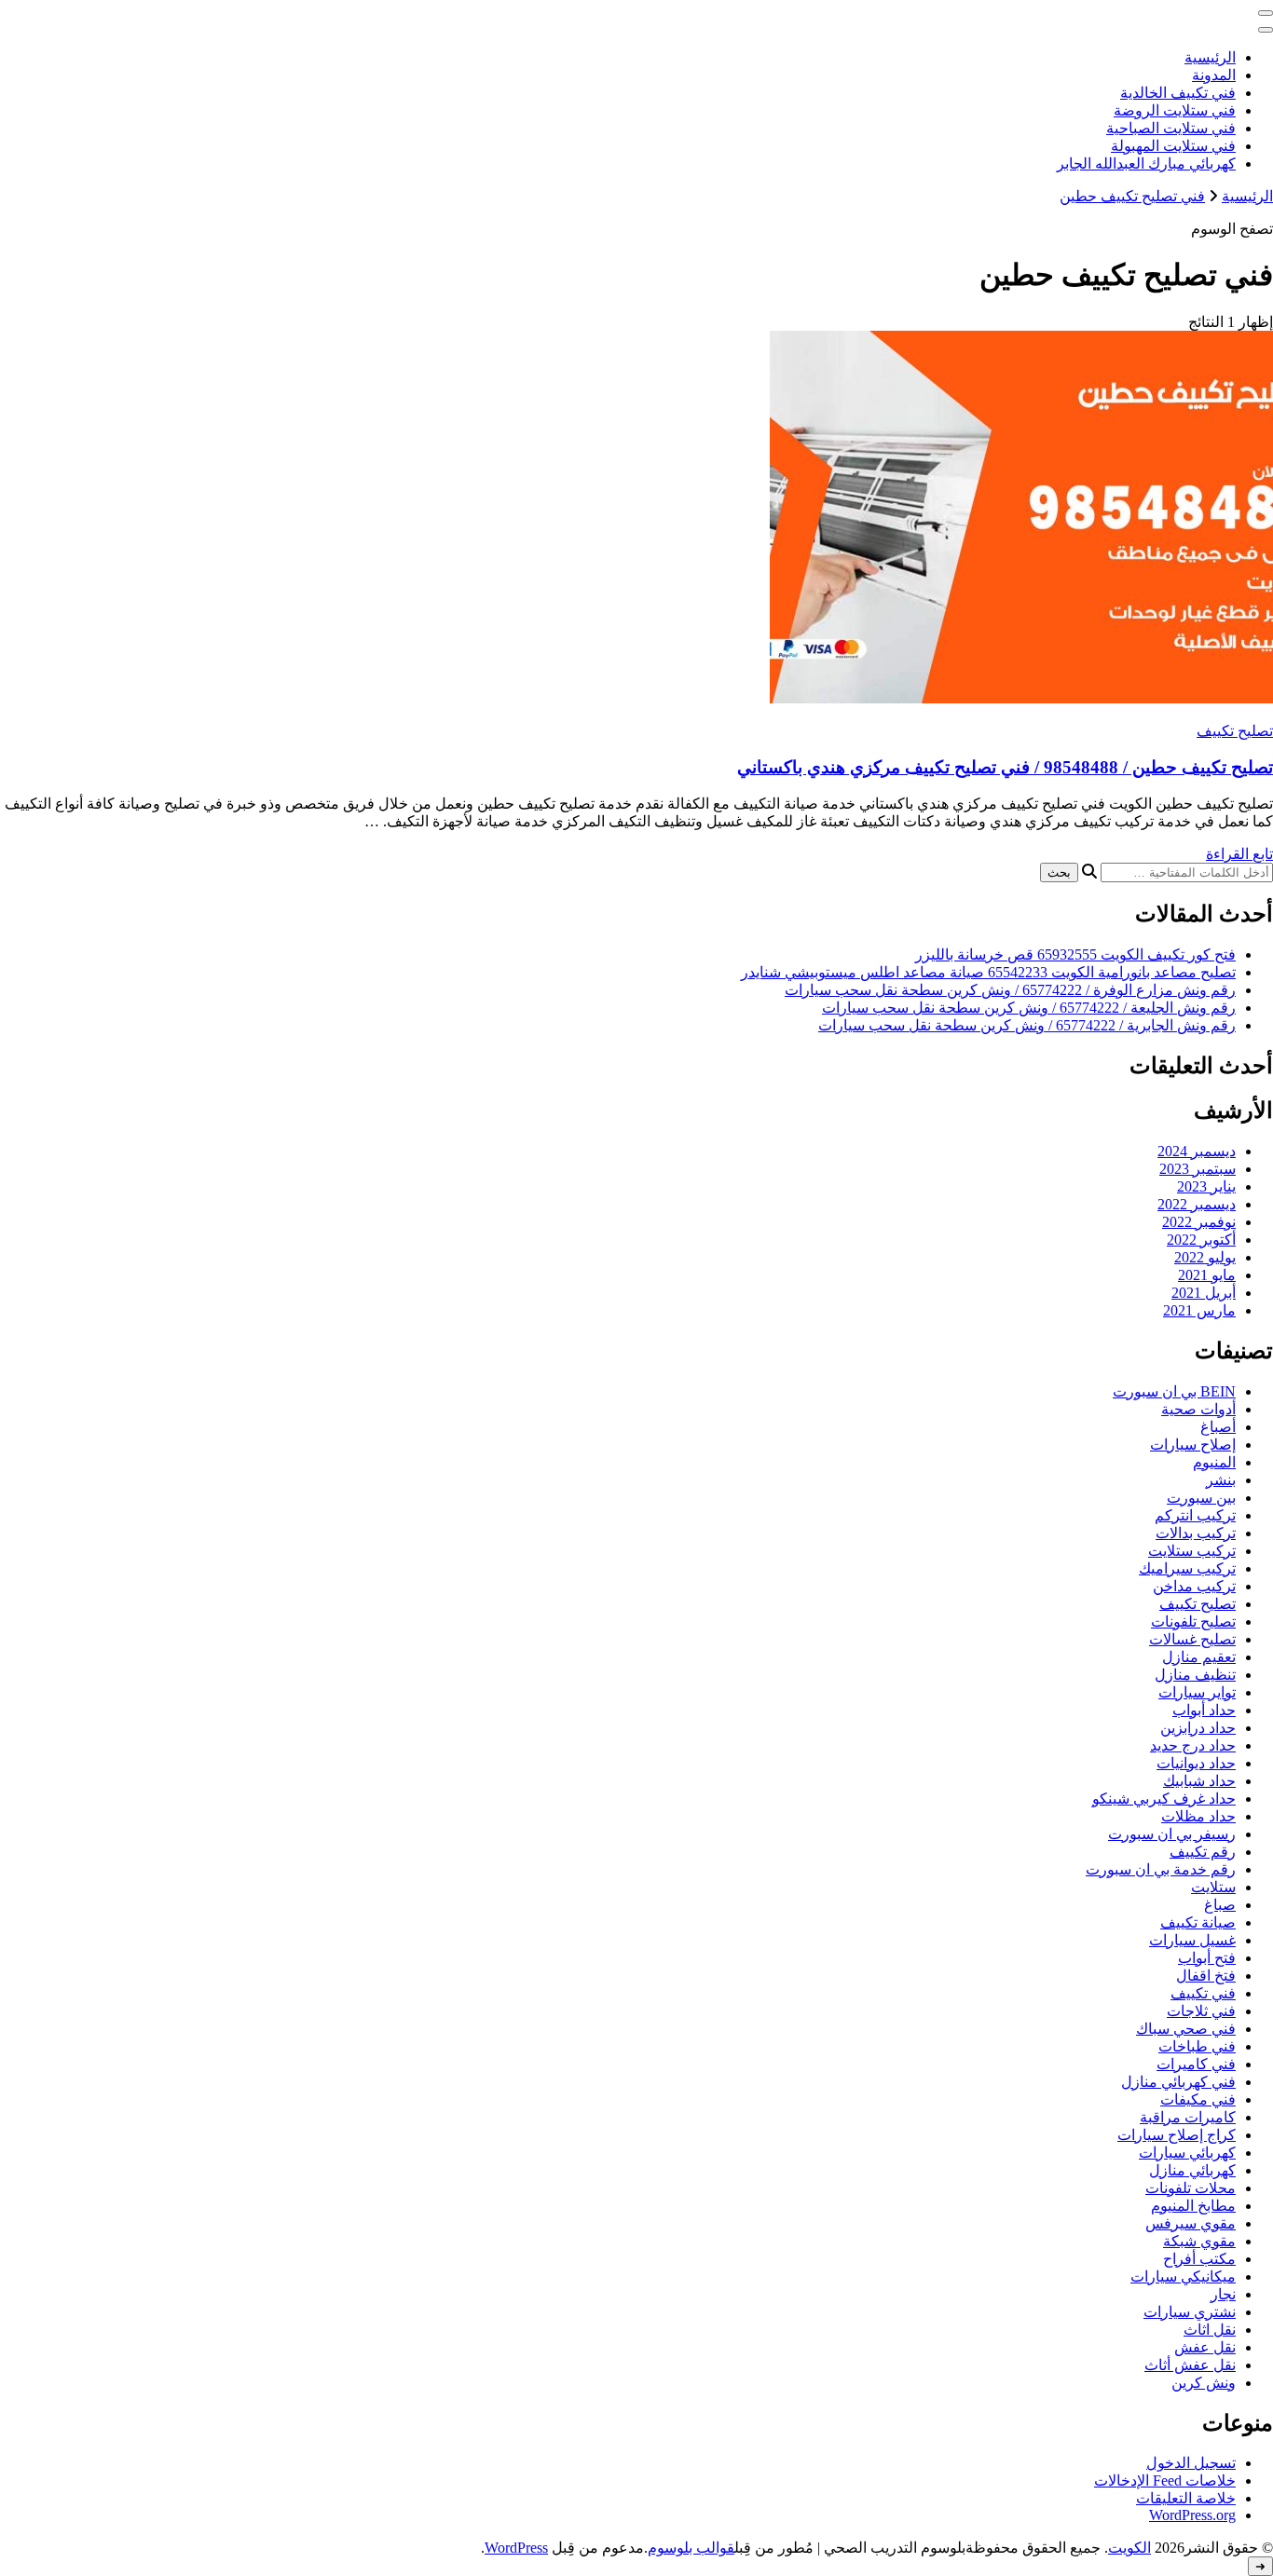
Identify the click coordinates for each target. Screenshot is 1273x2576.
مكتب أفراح (1199, 2259)
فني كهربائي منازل (1178, 2082)
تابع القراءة (1239, 854)
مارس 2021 (1199, 1310)
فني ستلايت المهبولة (1173, 146)
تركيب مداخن (1194, 1586)
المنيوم (1214, 1462)
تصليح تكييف (1235, 731)
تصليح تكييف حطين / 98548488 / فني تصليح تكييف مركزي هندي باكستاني (1005, 767)
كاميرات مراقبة (1188, 2117)
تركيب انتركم (1195, 1515)
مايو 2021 (1207, 1275)
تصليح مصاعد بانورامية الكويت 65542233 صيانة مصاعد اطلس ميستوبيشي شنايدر (988, 972)
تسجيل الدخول (1191, 2463)
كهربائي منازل (1192, 2170)
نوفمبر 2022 (1199, 1222)
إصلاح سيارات (1193, 1445)
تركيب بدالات (1196, 1533)
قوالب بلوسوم (691, 2548)
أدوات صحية (1198, 1409)
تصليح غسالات (1192, 1639)
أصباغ (1218, 1427)
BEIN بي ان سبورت (1174, 1391)
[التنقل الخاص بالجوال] (1266, 13)
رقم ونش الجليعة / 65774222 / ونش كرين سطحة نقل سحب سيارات (1029, 1008)
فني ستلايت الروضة (1175, 110)
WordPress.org (1192, 2515)
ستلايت (1213, 1887)
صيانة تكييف (1198, 1922)
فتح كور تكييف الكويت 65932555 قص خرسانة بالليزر (1075, 954)
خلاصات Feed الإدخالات (1165, 2481)
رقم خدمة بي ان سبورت (1161, 1869)
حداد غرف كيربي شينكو (1164, 1799)
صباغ (1220, 1905)
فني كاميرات (1196, 2064)
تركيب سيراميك (1187, 1568)
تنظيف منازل (1195, 1675)
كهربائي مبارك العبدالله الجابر (1146, 164)
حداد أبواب (1204, 1710)
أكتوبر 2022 (1201, 1240)
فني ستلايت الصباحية (1171, 128)
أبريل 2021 (1204, 1293)
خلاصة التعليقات (1186, 2498)
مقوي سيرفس (1191, 2223)
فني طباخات (1197, 2046)
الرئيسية (1210, 57)
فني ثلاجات (1201, 2011)
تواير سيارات (1197, 1692)
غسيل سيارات (1192, 1940)
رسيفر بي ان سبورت (1172, 1834)
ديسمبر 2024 (1197, 1151)
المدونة (1214, 75)
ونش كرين (1204, 2383)
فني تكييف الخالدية (1178, 93)
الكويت (1129, 2548)
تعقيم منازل (1199, 1657)
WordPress (516, 2548)
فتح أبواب (1207, 1958)
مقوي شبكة (1199, 2241)
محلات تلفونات (1191, 2188)
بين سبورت (1201, 1498)
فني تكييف (1203, 1993)
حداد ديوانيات (1196, 1763)
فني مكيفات (1198, 2099)
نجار (1223, 2294)
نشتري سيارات (1190, 2312)
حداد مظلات (1198, 1816)
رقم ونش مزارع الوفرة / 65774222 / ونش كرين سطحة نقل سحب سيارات (1010, 990)
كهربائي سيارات (1187, 2153)
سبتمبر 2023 (1198, 1169)
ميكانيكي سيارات (1183, 2276)
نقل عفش (1205, 2347)
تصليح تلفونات (1193, 1622)
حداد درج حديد (1193, 1745)
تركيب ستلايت (1192, 1551)
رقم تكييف (1203, 1852)
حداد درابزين (1198, 1728)
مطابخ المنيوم (1193, 2206)
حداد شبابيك (1199, 1781)
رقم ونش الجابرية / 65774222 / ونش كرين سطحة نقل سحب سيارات (1027, 1025)
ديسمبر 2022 (1197, 1204)
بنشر (1221, 1480)
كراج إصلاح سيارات (1177, 2135)
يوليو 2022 (1205, 1257)
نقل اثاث (1210, 2330)
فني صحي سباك (1186, 2029)
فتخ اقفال (1206, 1976)
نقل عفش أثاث (1190, 2365)
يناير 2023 (1206, 1186)
